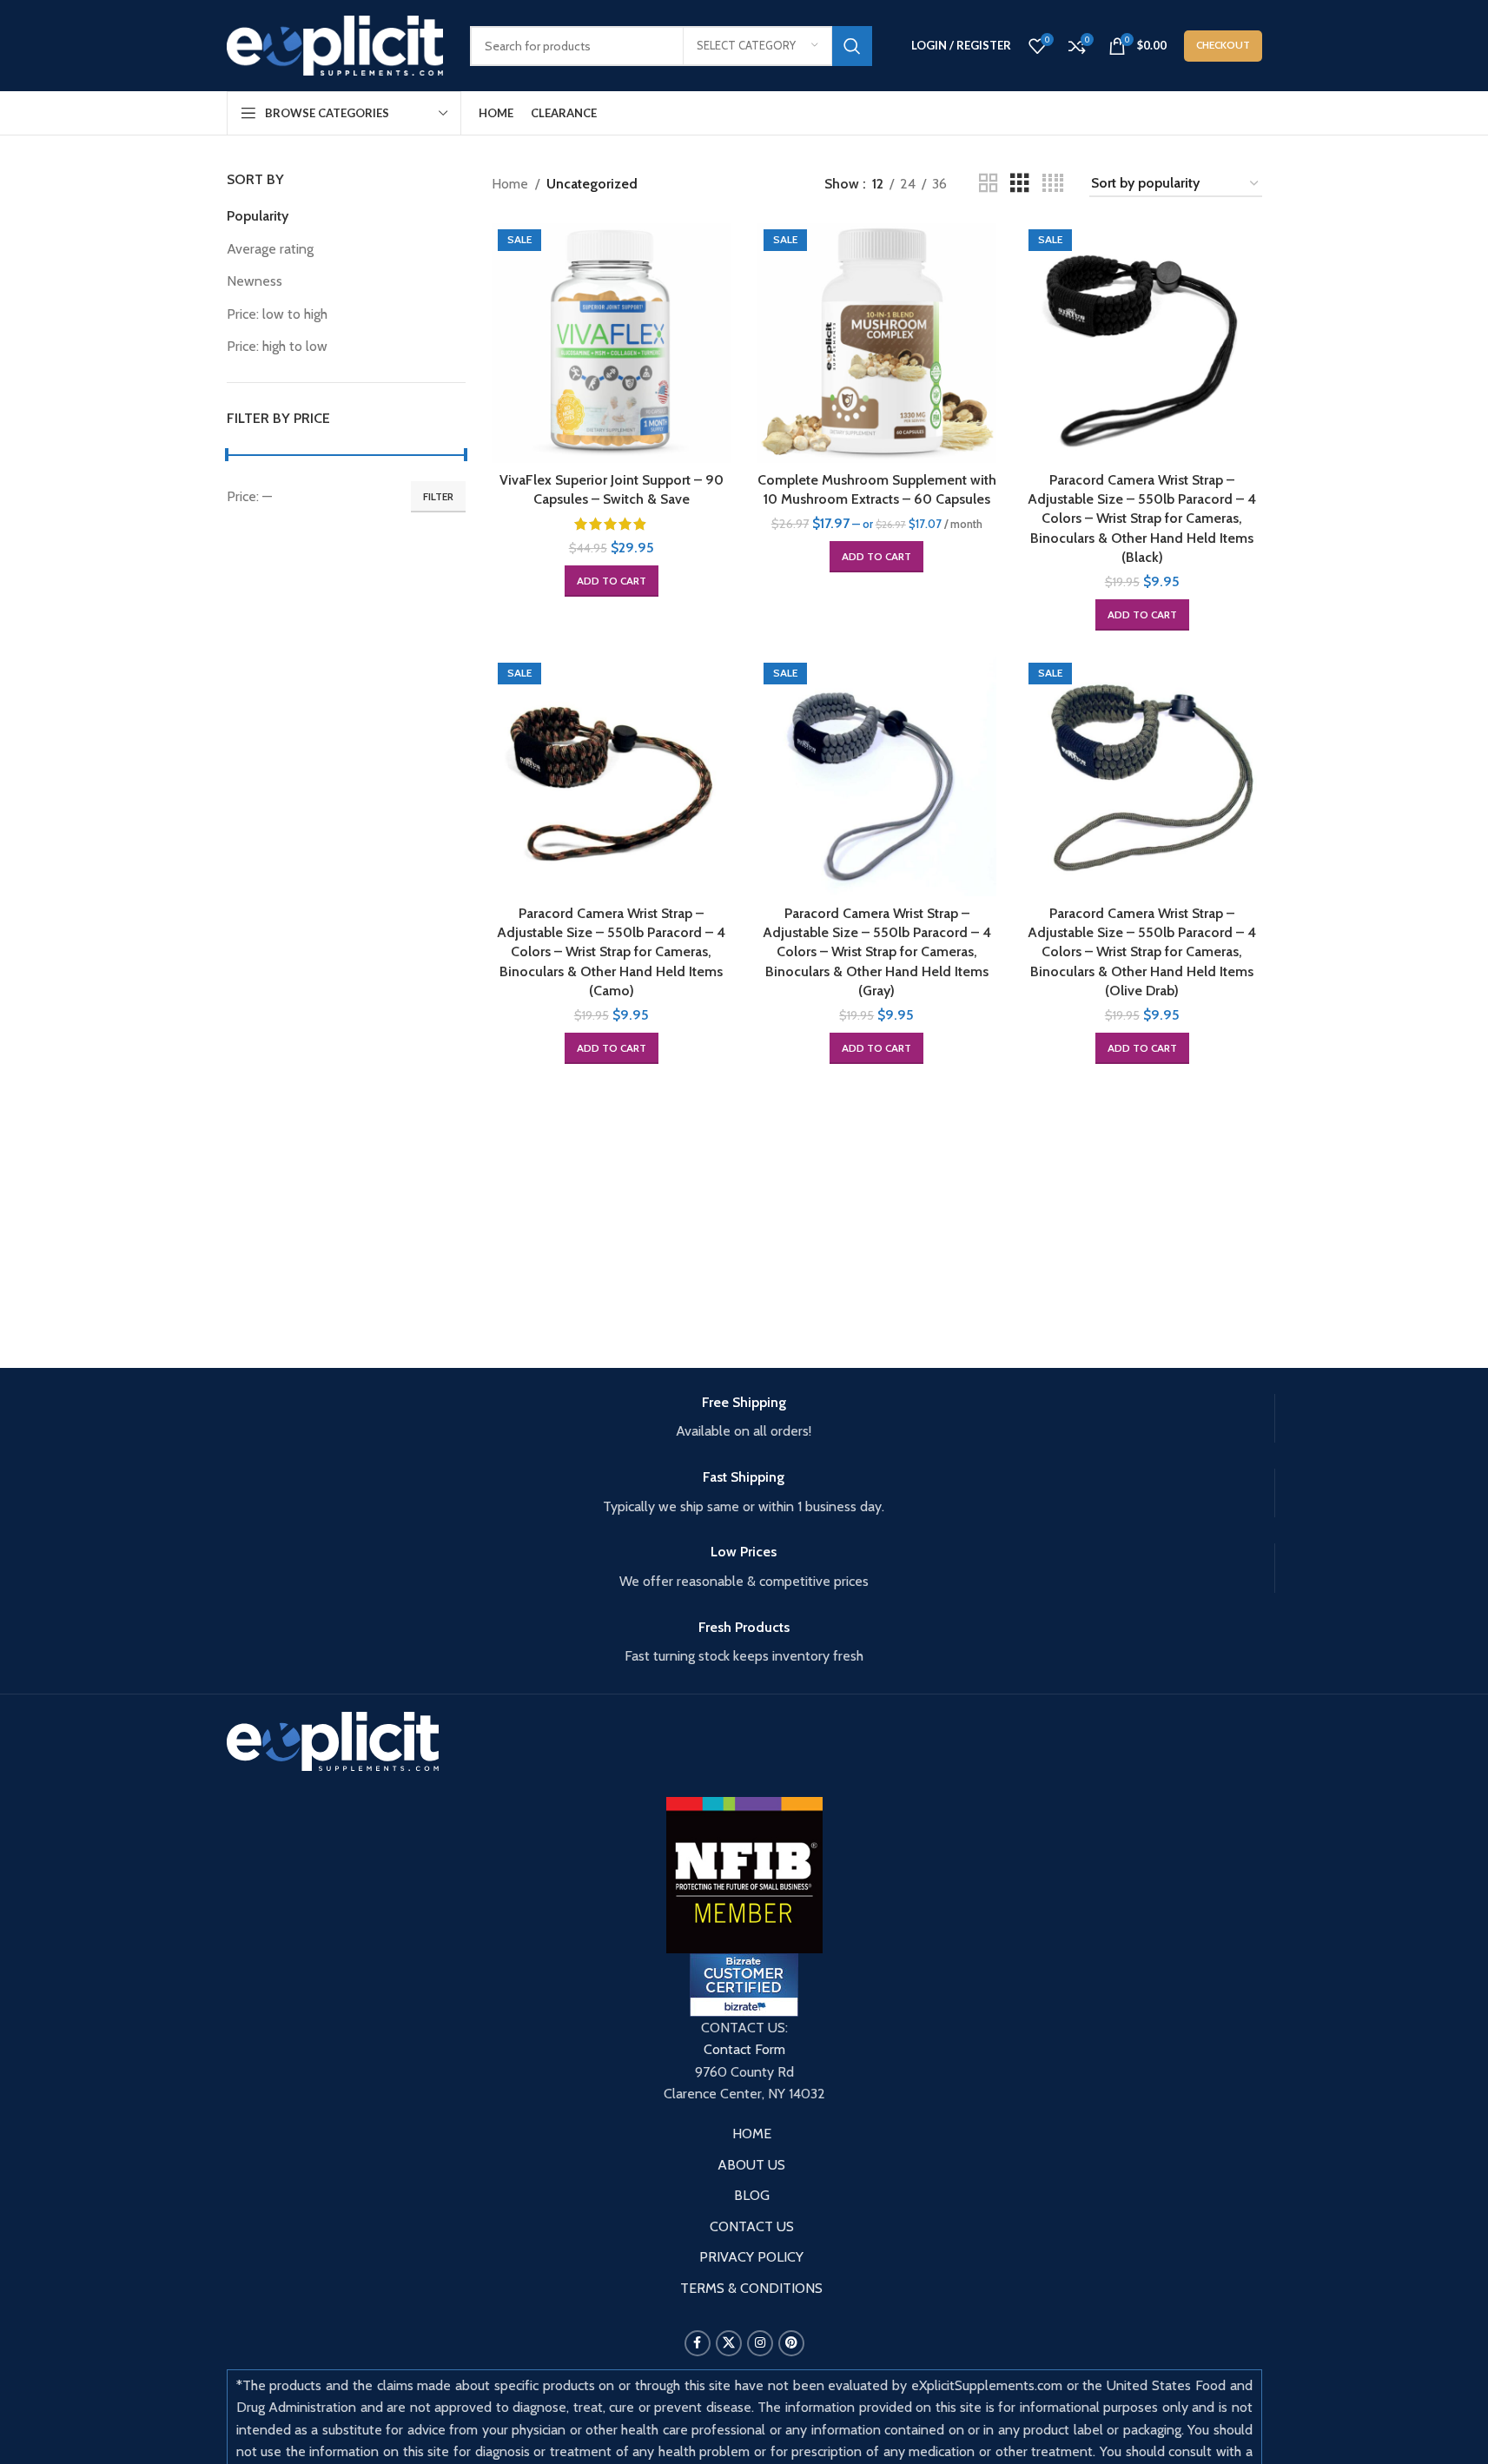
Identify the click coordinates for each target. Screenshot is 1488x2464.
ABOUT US (751, 2165)
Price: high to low (277, 346)
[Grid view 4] (1053, 184)
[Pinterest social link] (791, 2343)
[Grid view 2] (989, 184)
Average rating (270, 249)
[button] (612, 581)
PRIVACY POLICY (751, 2257)
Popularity (258, 216)
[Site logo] (335, 44)
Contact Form (744, 2049)
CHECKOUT (1223, 45)
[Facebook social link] (698, 2343)
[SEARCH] (852, 46)
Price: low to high (277, 314)
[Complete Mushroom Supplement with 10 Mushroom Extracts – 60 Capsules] (877, 343)
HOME (752, 2134)
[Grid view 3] (1020, 184)
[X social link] (729, 2343)
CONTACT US (752, 2226)
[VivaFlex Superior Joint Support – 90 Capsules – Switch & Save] (612, 343)
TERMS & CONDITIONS (751, 2288)
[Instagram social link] (760, 2343)
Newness (255, 281)
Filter (438, 496)
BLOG (752, 2195)
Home (510, 184)
